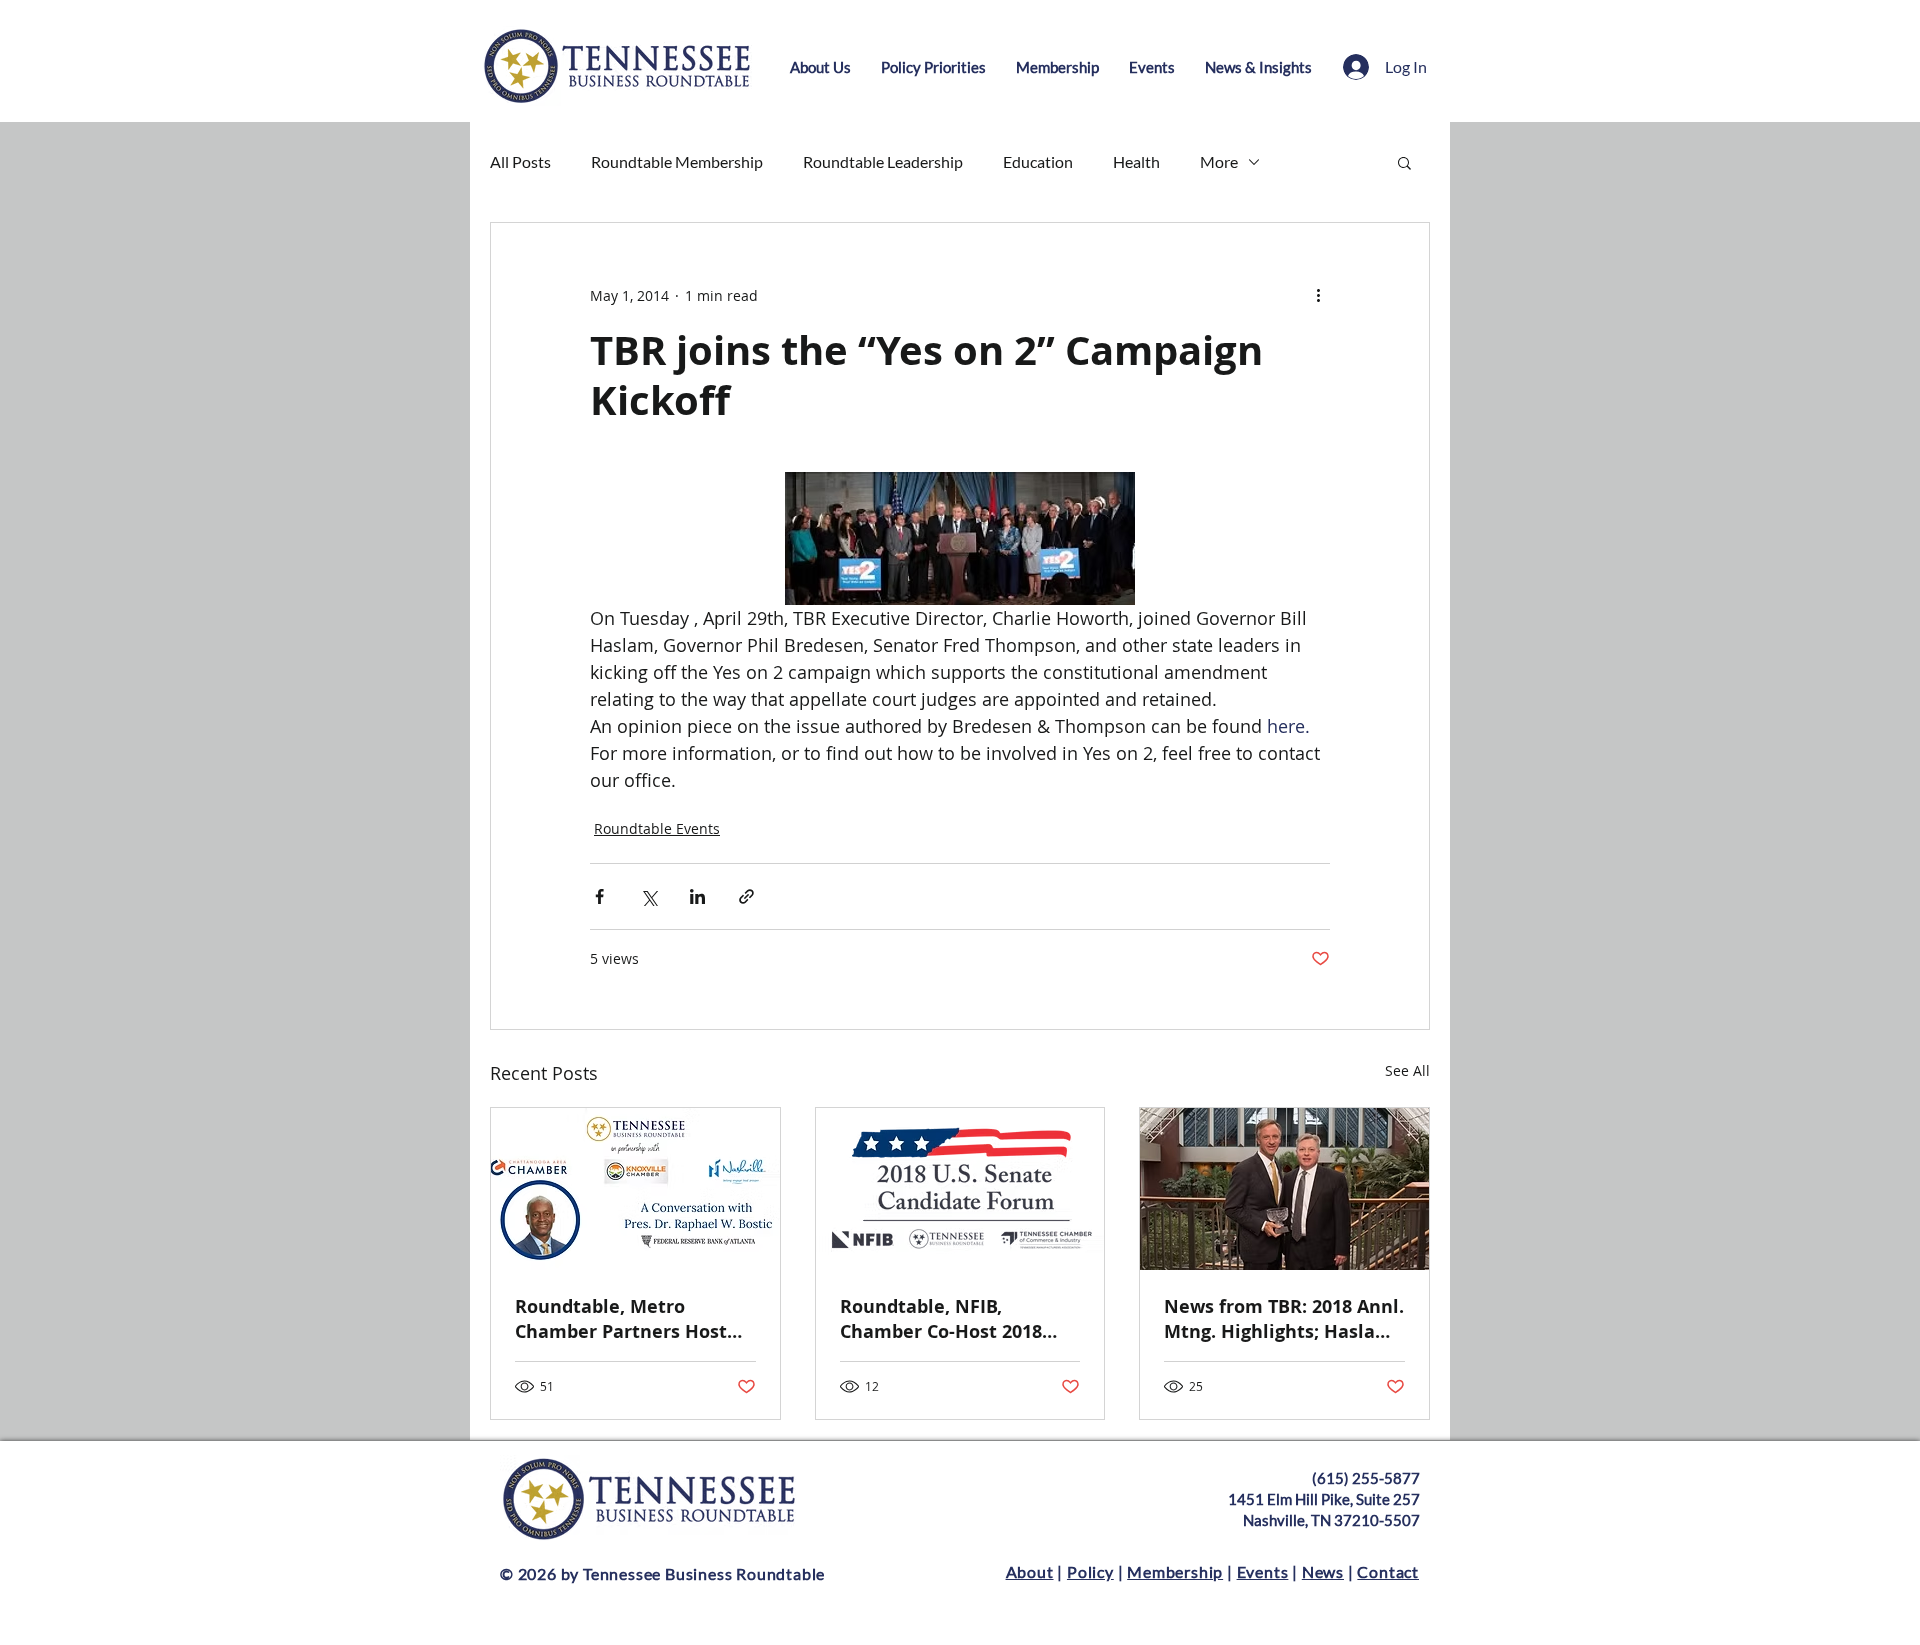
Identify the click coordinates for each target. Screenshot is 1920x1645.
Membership (1175, 1571)
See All (1407, 1070)
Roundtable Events (657, 828)
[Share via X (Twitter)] (648, 896)
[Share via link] (746, 896)
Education (1038, 161)
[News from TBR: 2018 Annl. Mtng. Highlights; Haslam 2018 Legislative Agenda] (1284, 1189)
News (1323, 1571)
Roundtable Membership (677, 161)
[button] (1404, 162)
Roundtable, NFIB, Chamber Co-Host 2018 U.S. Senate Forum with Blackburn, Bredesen (946, 1319)
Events (1263, 1571)
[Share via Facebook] (599, 896)
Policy (1090, 1571)
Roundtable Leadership (883, 161)
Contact (1388, 1571)
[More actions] (1318, 295)
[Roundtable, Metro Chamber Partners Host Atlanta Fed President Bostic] (635, 1189)
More (1219, 161)
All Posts (520, 161)
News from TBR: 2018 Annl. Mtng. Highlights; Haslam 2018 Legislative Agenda (1284, 1319)
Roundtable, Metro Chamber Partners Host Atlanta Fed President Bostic (621, 1319)
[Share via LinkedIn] (697, 896)
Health (1136, 161)
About (1030, 1571)
